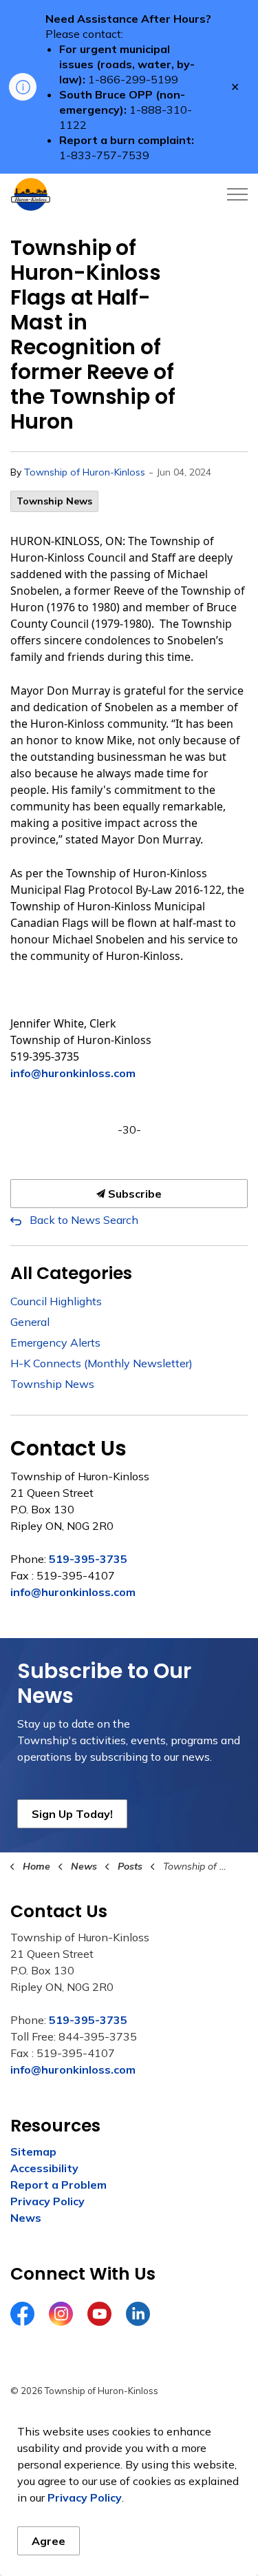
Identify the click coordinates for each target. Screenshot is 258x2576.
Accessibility (44, 2168)
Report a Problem (58, 2185)
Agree (49, 2541)
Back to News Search (84, 1220)
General (30, 1322)
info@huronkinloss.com (73, 1073)
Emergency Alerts (55, 1342)
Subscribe (133, 1194)
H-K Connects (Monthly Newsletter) (101, 1363)
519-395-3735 (88, 1559)
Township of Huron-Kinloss (85, 472)
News (26, 2218)
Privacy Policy (47, 2201)
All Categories (71, 1273)
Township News (54, 501)
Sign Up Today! (72, 1814)
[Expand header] (237, 194)
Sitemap (33, 2151)
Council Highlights (56, 1301)
